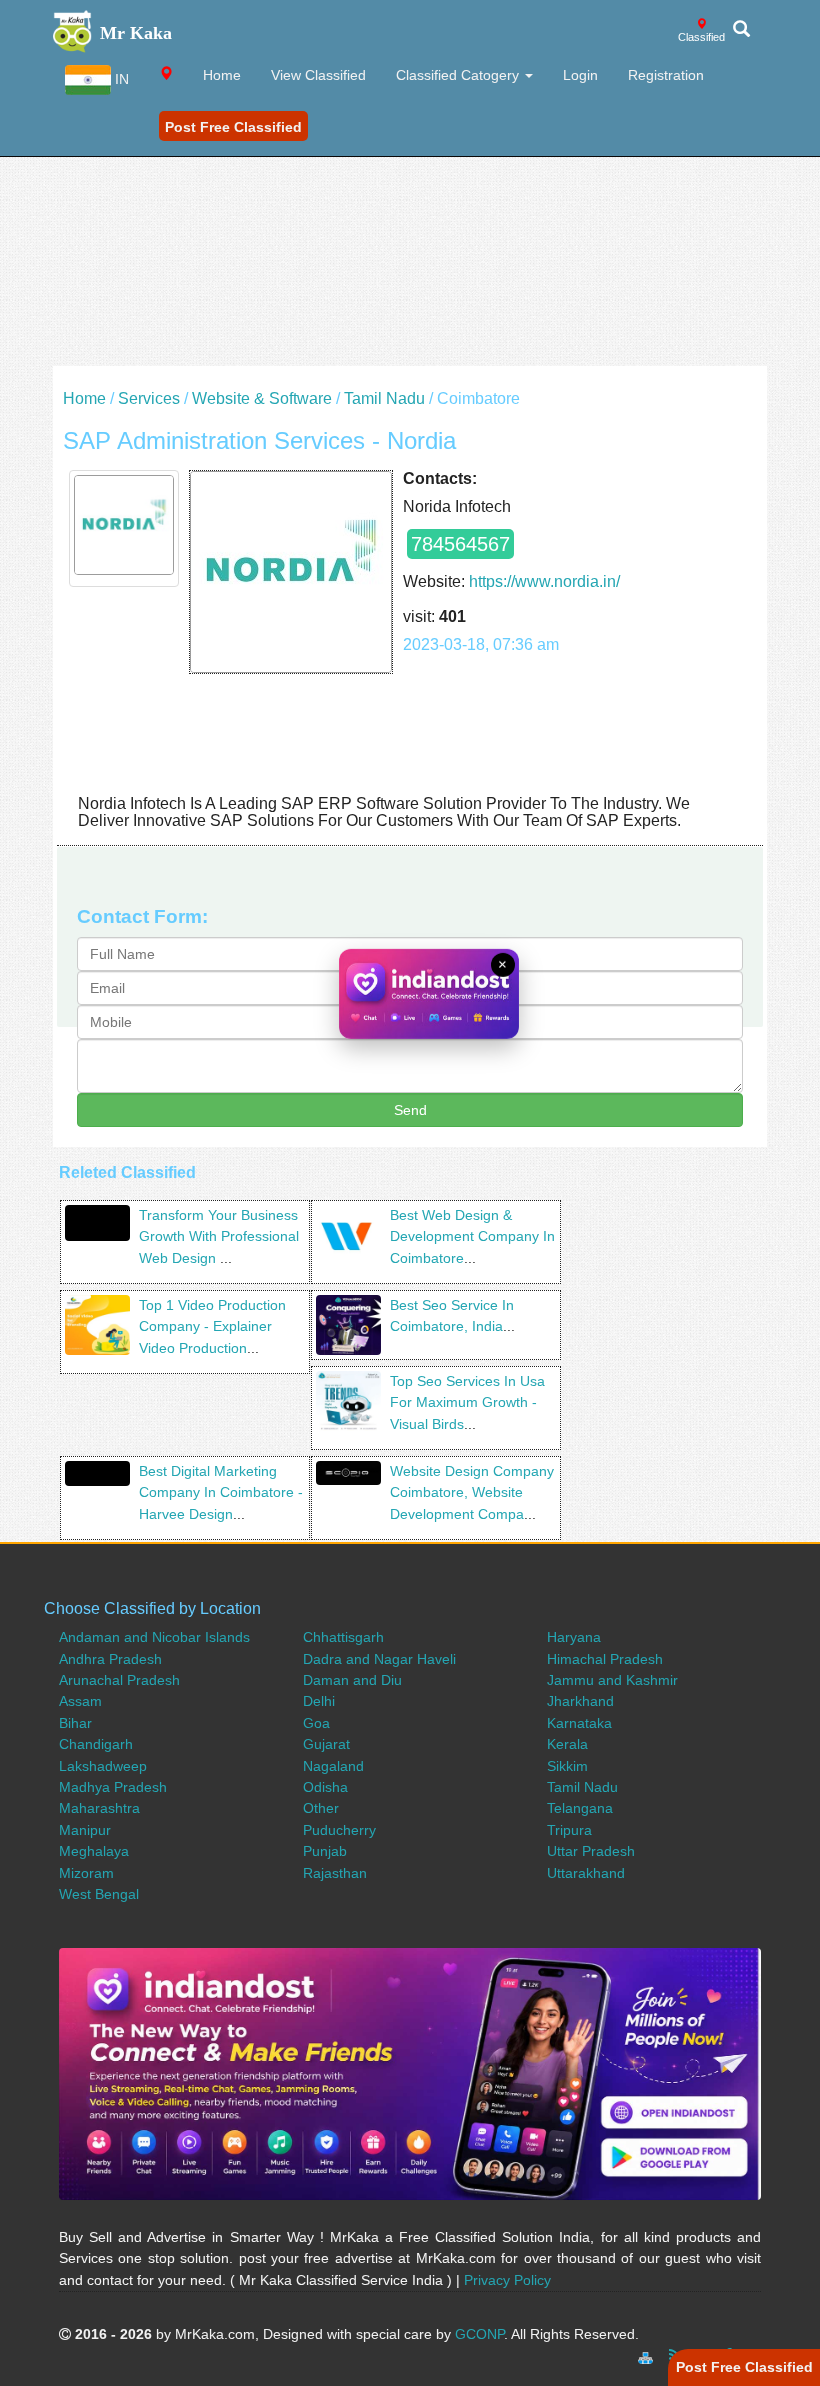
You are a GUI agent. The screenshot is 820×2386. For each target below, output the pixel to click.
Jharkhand (580, 1701)
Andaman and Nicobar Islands (154, 1637)
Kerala (567, 1744)
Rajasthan (335, 1873)
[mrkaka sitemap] (647, 2355)
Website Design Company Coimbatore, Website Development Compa (472, 1492)
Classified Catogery (459, 75)
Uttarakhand (586, 1873)
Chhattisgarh (343, 1637)
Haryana (574, 1637)
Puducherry (339, 1830)
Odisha (325, 1787)
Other (321, 1808)
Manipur (85, 1830)
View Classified (318, 75)
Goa (316, 1723)
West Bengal (99, 1894)
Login (580, 75)
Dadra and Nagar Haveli (379, 1659)
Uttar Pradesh (591, 1851)
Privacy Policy (507, 2280)
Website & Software (262, 398)
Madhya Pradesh (113, 1787)
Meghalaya (94, 1851)
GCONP (479, 2334)
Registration (666, 75)
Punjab (325, 1851)
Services (149, 398)
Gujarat (326, 1744)
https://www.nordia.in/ (544, 581)
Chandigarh (96, 1744)
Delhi (319, 1701)
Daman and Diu (352, 1680)
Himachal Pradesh (605, 1659)
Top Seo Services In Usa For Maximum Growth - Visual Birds (467, 1402)
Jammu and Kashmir (612, 1680)
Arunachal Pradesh (119, 1680)
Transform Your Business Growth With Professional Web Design (219, 1236)
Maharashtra (99, 1808)
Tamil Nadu (384, 398)
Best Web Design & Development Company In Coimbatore (472, 1236)
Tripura (569, 1830)
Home (222, 75)
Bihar (75, 1723)
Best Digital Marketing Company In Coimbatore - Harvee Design (221, 1492)
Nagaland (333, 1766)
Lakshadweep (103, 1766)
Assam (80, 1701)
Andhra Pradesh (110, 1659)
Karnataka (579, 1723)
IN (120, 79)
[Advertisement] (410, 226)
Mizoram (86, 1873)
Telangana (580, 1808)
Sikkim (567, 1766)
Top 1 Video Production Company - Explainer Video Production (212, 1326)
